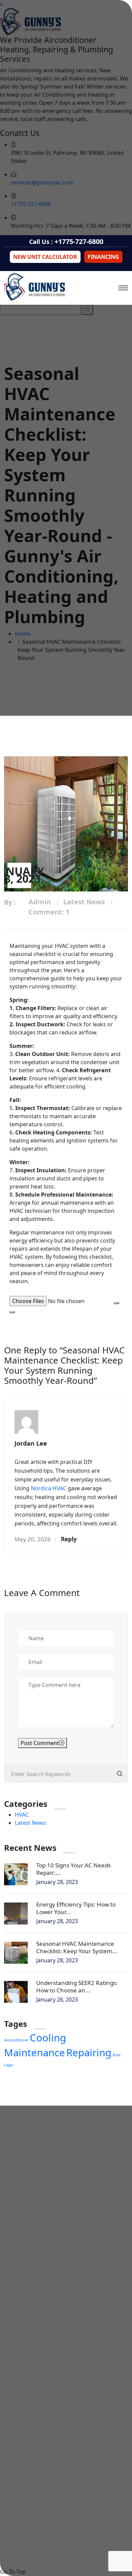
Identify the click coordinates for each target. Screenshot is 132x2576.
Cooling (48, 2038)
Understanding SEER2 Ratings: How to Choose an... (77, 1986)
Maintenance (35, 2053)
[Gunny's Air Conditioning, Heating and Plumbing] (35, 287)
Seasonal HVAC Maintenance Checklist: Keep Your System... (77, 1947)
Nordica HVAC (49, 1488)
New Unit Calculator (45, 257)
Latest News (84, 902)
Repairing (89, 2053)
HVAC (22, 1815)
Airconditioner (16, 2040)
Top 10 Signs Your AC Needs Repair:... (73, 1869)
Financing (103, 257)
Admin (40, 902)
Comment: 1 (49, 912)
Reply (69, 1539)
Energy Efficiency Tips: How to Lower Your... (76, 1908)
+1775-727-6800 (79, 241)
